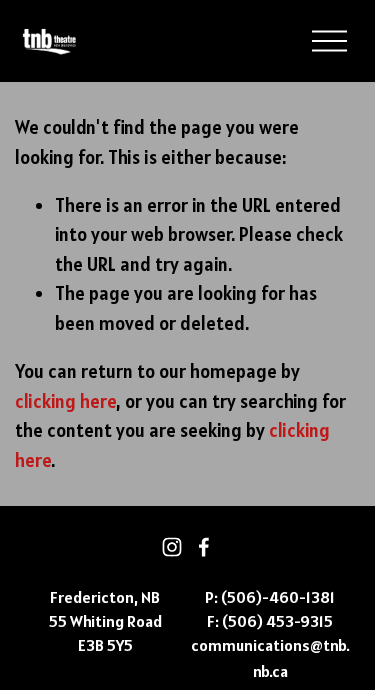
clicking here (65, 401)
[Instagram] (172, 547)
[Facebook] (204, 547)
